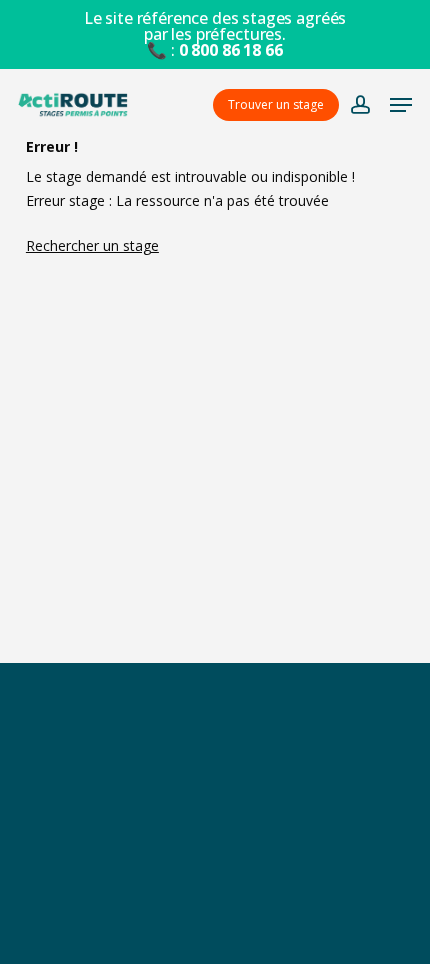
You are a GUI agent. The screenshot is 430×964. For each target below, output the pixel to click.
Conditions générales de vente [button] (214, 839)
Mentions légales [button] (214, 882)
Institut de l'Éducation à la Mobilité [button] (215, 795)
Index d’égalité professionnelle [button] (215, 926)
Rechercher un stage (92, 245)
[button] (401, 105)
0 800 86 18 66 (231, 50)
